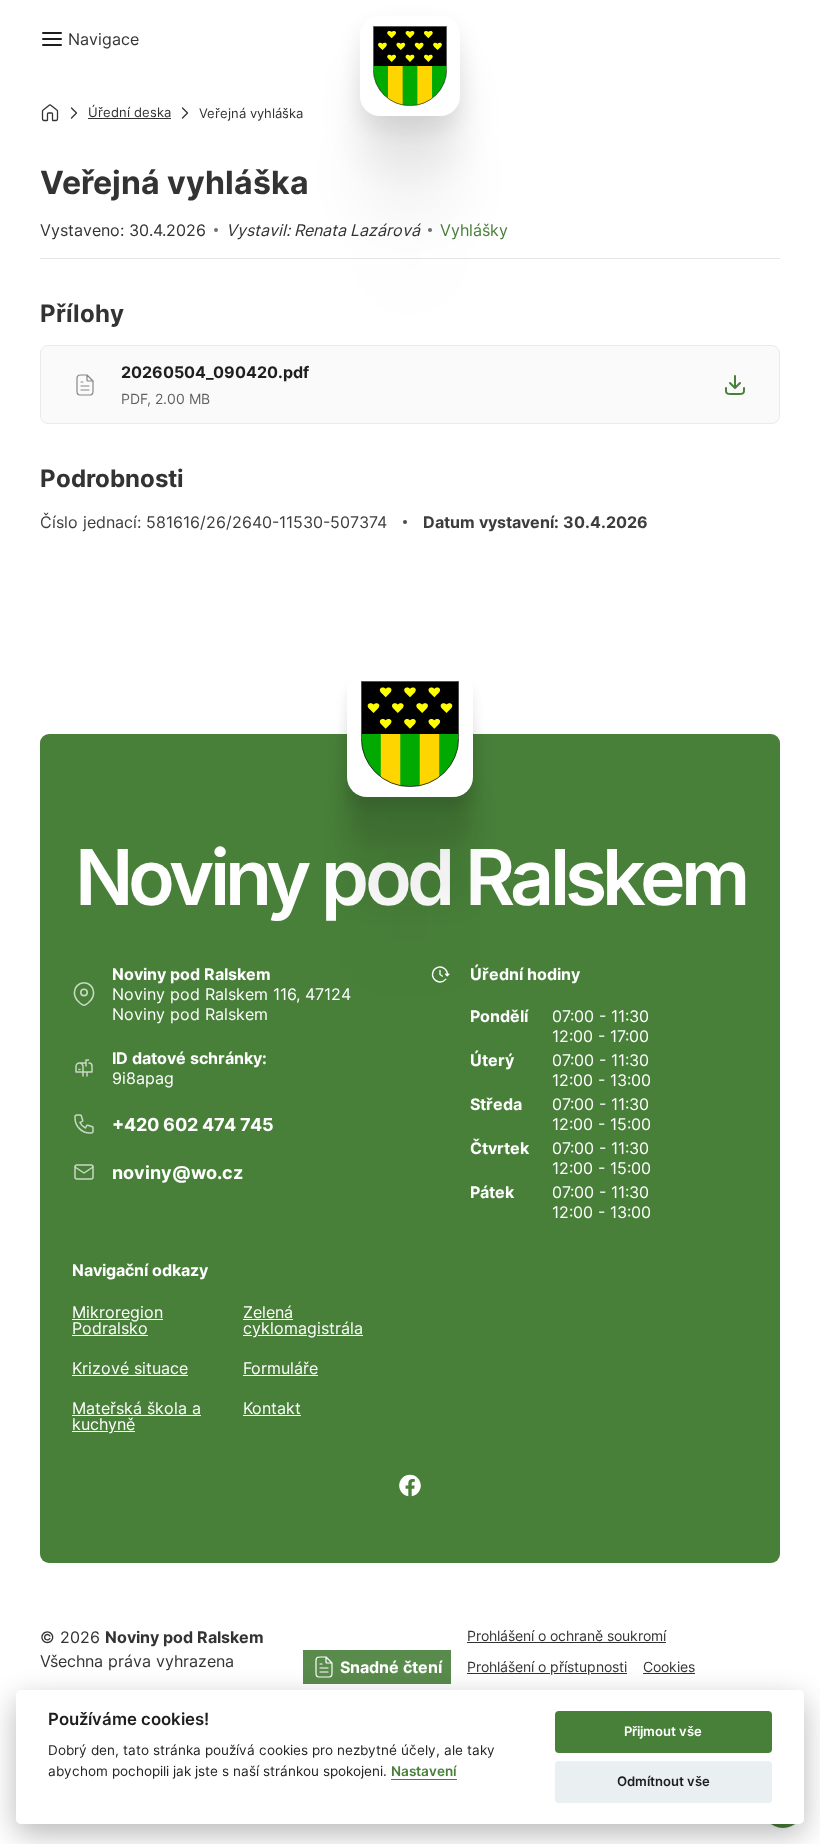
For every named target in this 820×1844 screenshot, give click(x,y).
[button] (89, 39)
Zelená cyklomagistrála (303, 1320)
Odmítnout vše (663, 1781)
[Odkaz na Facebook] (410, 1485)
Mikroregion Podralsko (117, 1320)
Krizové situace (130, 1368)
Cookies (669, 1666)
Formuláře (280, 1368)
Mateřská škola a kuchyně (136, 1416)
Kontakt (272, 1409)
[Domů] (50, 113)
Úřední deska (129, 112)
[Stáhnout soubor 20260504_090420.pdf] (735, 385)
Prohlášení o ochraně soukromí (566, 1635)
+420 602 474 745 (193, 1124)
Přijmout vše (663, 1731)
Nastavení (424, 1771)
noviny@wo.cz (177, 1172)
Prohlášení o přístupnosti (547, 1666)
